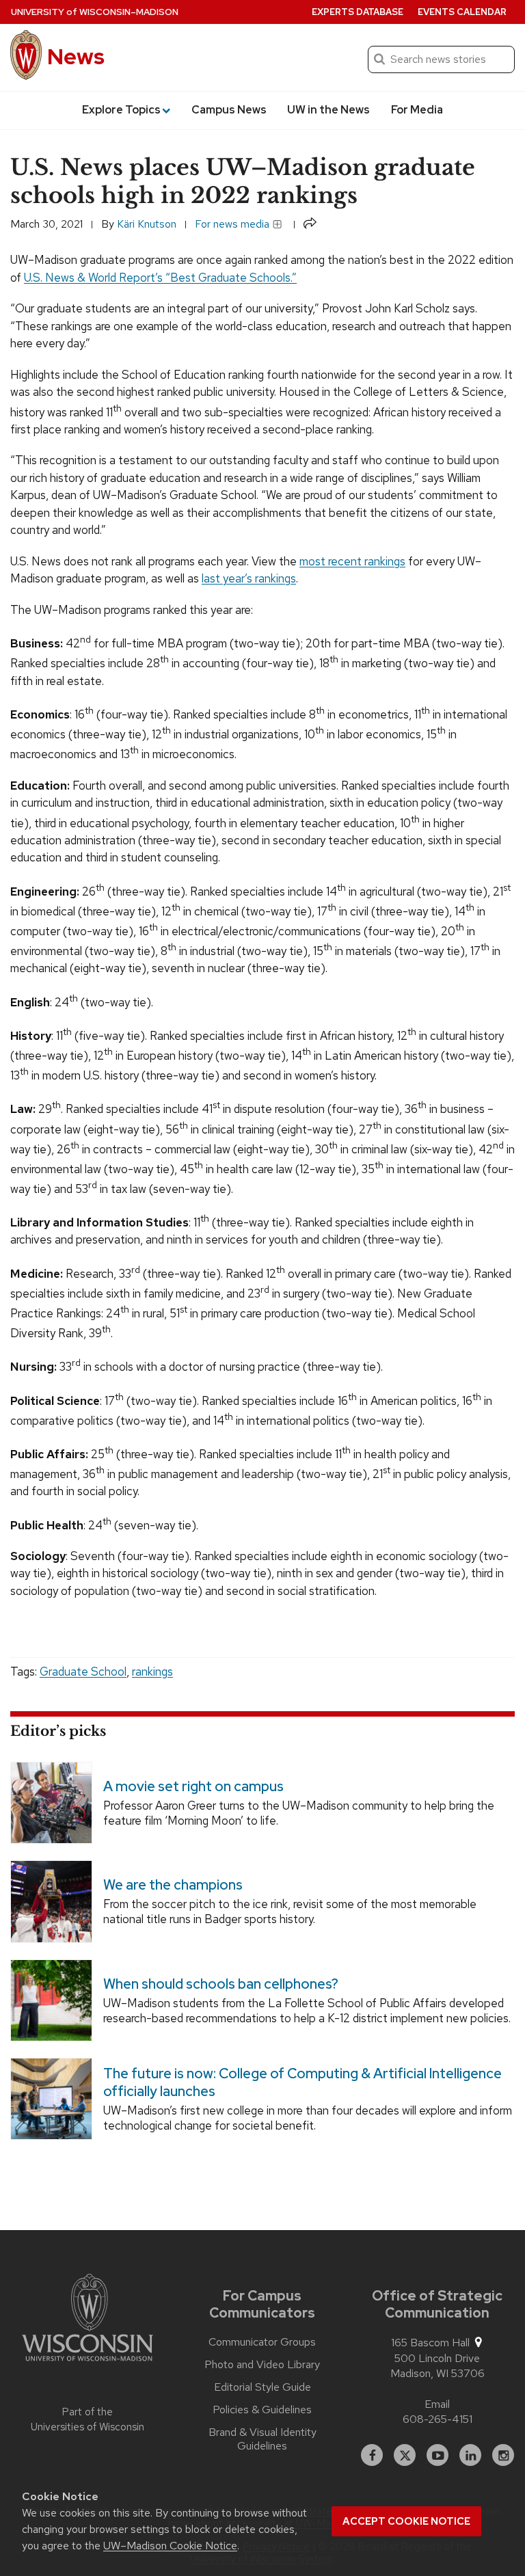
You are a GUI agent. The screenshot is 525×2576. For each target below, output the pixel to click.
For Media (417, 110)
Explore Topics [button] (121, 110)
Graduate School (83, 1672)
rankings (152, 1672)
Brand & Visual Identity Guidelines (262, 2439)
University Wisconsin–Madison (95, 12)
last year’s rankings (249, 578)
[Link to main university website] (87, 2320)
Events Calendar (462, 12)
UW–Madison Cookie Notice (170, 2546)
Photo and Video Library (262, 2365)
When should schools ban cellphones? (221, 1984)
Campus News (229, 110)
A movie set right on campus (193, 1786)
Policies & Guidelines (262, 2410)
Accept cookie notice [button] (406, 2521)
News (76, 56)
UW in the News (328, 110)
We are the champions (173, 1885)
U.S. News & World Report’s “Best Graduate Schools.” (160, 278)
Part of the (87, 2420)
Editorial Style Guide (262, 2387)
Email (437, 2404)
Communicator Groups (262, 2342)
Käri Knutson (147, 224)
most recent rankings (352, 561)
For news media (233, 224)
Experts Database (358, 12)
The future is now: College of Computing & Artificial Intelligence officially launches (302, 2082)
